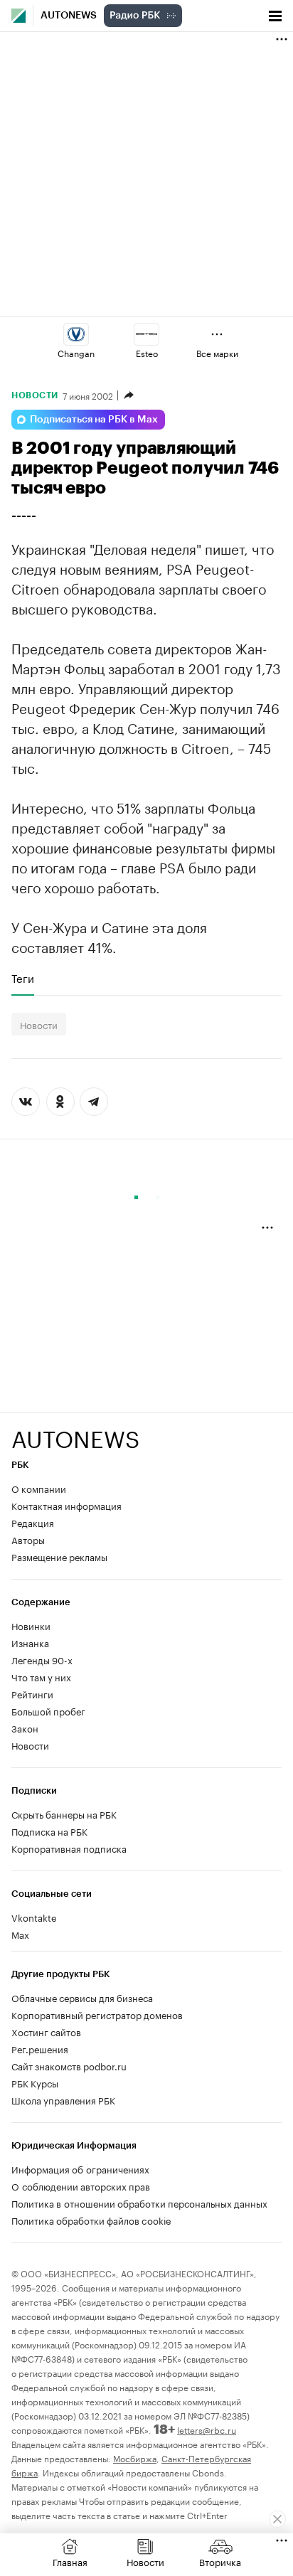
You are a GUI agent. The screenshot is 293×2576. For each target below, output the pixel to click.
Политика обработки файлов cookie (91, 2220)
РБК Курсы (35, 2082)
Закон (25, 1728)
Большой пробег (48, 1710)
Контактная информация (66, 1505)
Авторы (28, 1539)
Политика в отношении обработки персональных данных (139, 2203)
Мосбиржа (135, 2458)
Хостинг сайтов (46, 2031)
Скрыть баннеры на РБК (64, 1814)
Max (20, 1934)
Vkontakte (34, 1917)
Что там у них (41, 1676)
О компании (39, 1488)
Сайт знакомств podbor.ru (69, 2065)
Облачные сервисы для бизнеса (82, 1997)
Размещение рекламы (59, 1556)
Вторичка (220, 2561)
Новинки (31, 1625)
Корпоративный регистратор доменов (97, 2014)
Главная (70, 2561)
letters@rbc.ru (207, 2429)
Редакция (33, 1522)
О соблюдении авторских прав (81, 2186)
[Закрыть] (277, 2519)
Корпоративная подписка (69, 1848)
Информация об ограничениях (80, 2168)
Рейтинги (32, 1693)
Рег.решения (40, 2048)
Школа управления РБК (63, 2099)
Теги (23, 978)
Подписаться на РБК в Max (94, 420)
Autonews (69, 16)
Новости (35, 395)
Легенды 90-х (42, 1659)
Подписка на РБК (49, 1831)
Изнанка (30, 1642)
